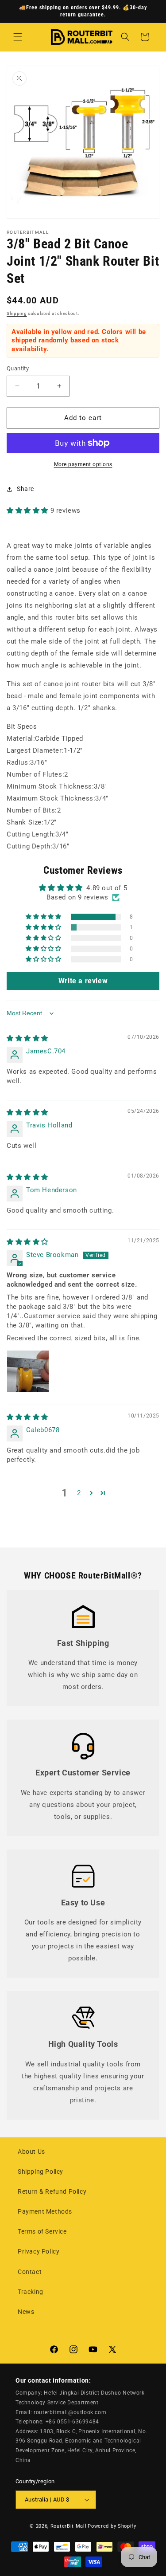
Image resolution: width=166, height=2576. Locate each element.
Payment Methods (45, 2211)
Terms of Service (42, 2231)
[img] (27, 1038)
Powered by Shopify (112, 2526)
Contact (30, 2272)
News (26, 2312)
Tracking (31, 2292)
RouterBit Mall (69, 2526)
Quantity (18, 368)
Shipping (17, 313)
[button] (18, 37)
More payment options (83, 464)
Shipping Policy (41, 2172)
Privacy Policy (39, 2251)
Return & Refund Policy (52, 2191)
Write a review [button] (83, 981)
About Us (31, 2152)
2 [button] (79, 1493)
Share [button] (25, 489)
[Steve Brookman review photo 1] (28, 1371)
